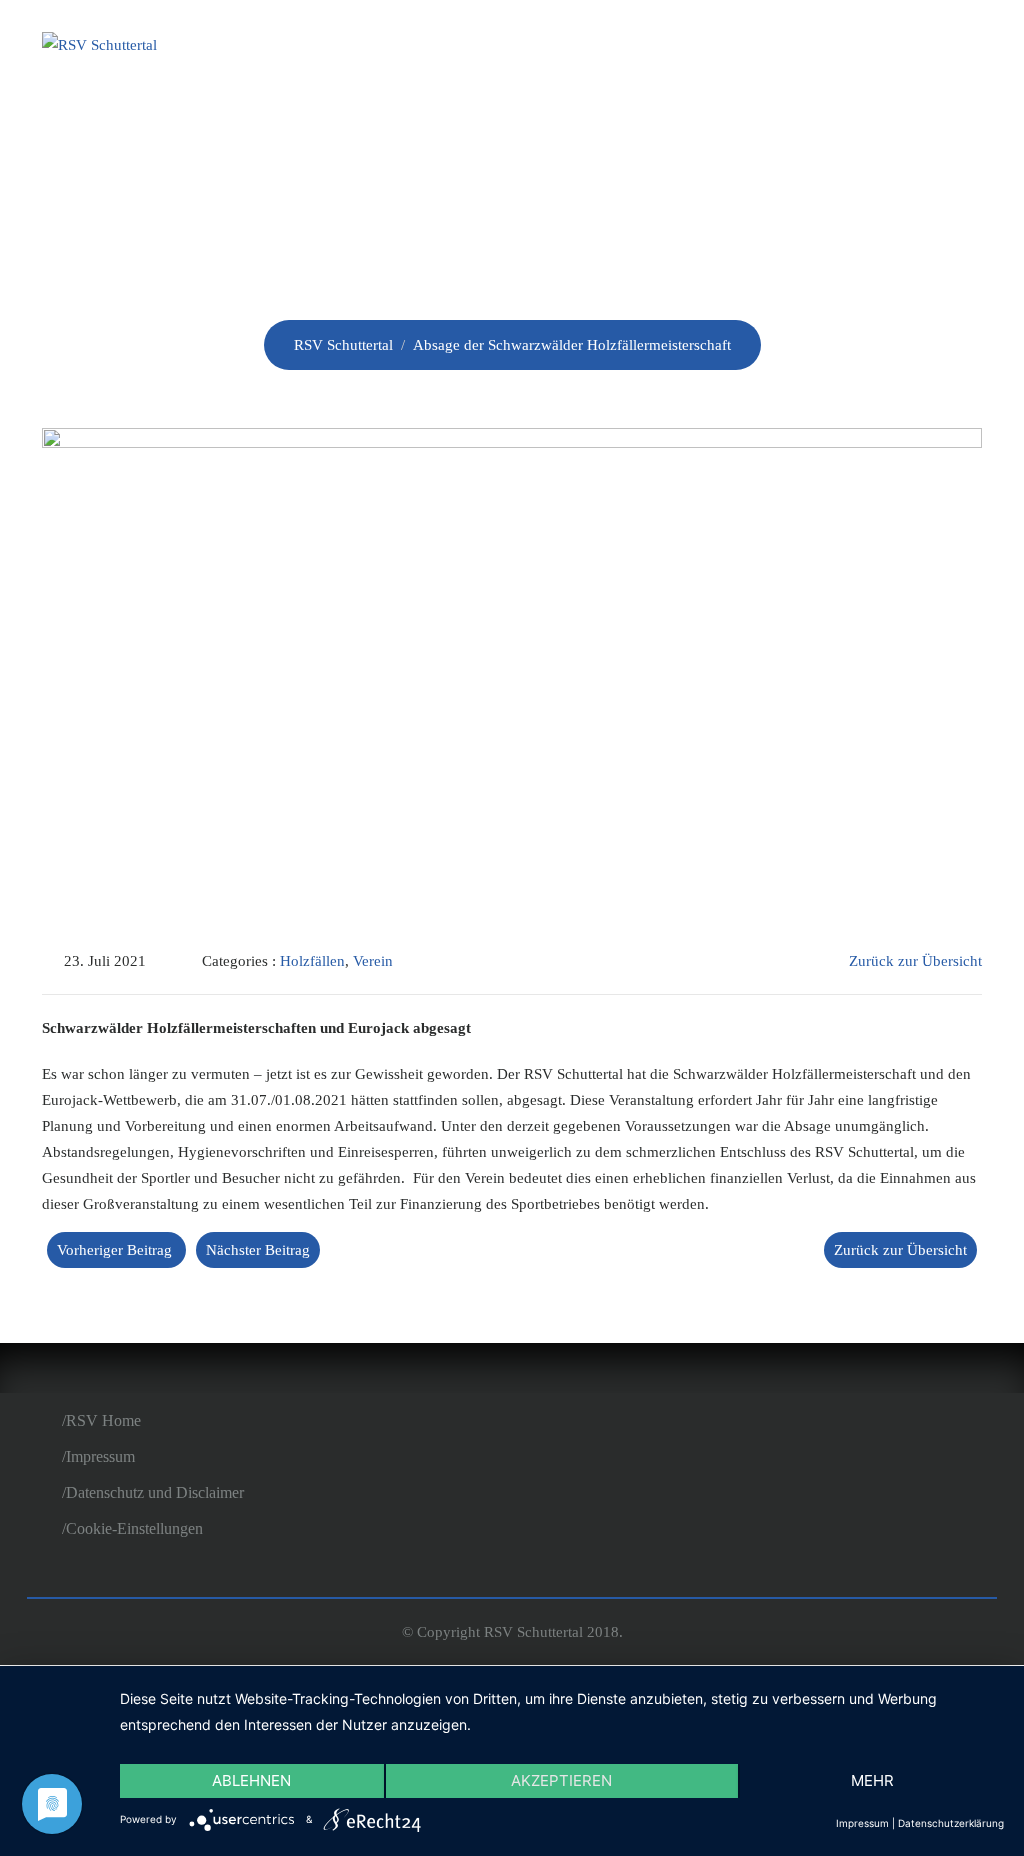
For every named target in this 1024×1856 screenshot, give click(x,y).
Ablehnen (251, 1780)
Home (365, 48)
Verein (459, 48)
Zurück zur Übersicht (915, 961)
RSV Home (103, 1420)
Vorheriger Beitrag (114, 1250)
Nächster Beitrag (258, 1250)
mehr (872, 1780)
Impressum (100, 1456)
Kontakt (922, 48)
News (553, 48)
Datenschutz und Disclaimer (155, 1492)
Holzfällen (781, 48)
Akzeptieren (561, 1780)
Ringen (649, 48)
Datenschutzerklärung (951, 1823)
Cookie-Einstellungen (134, 1528)
